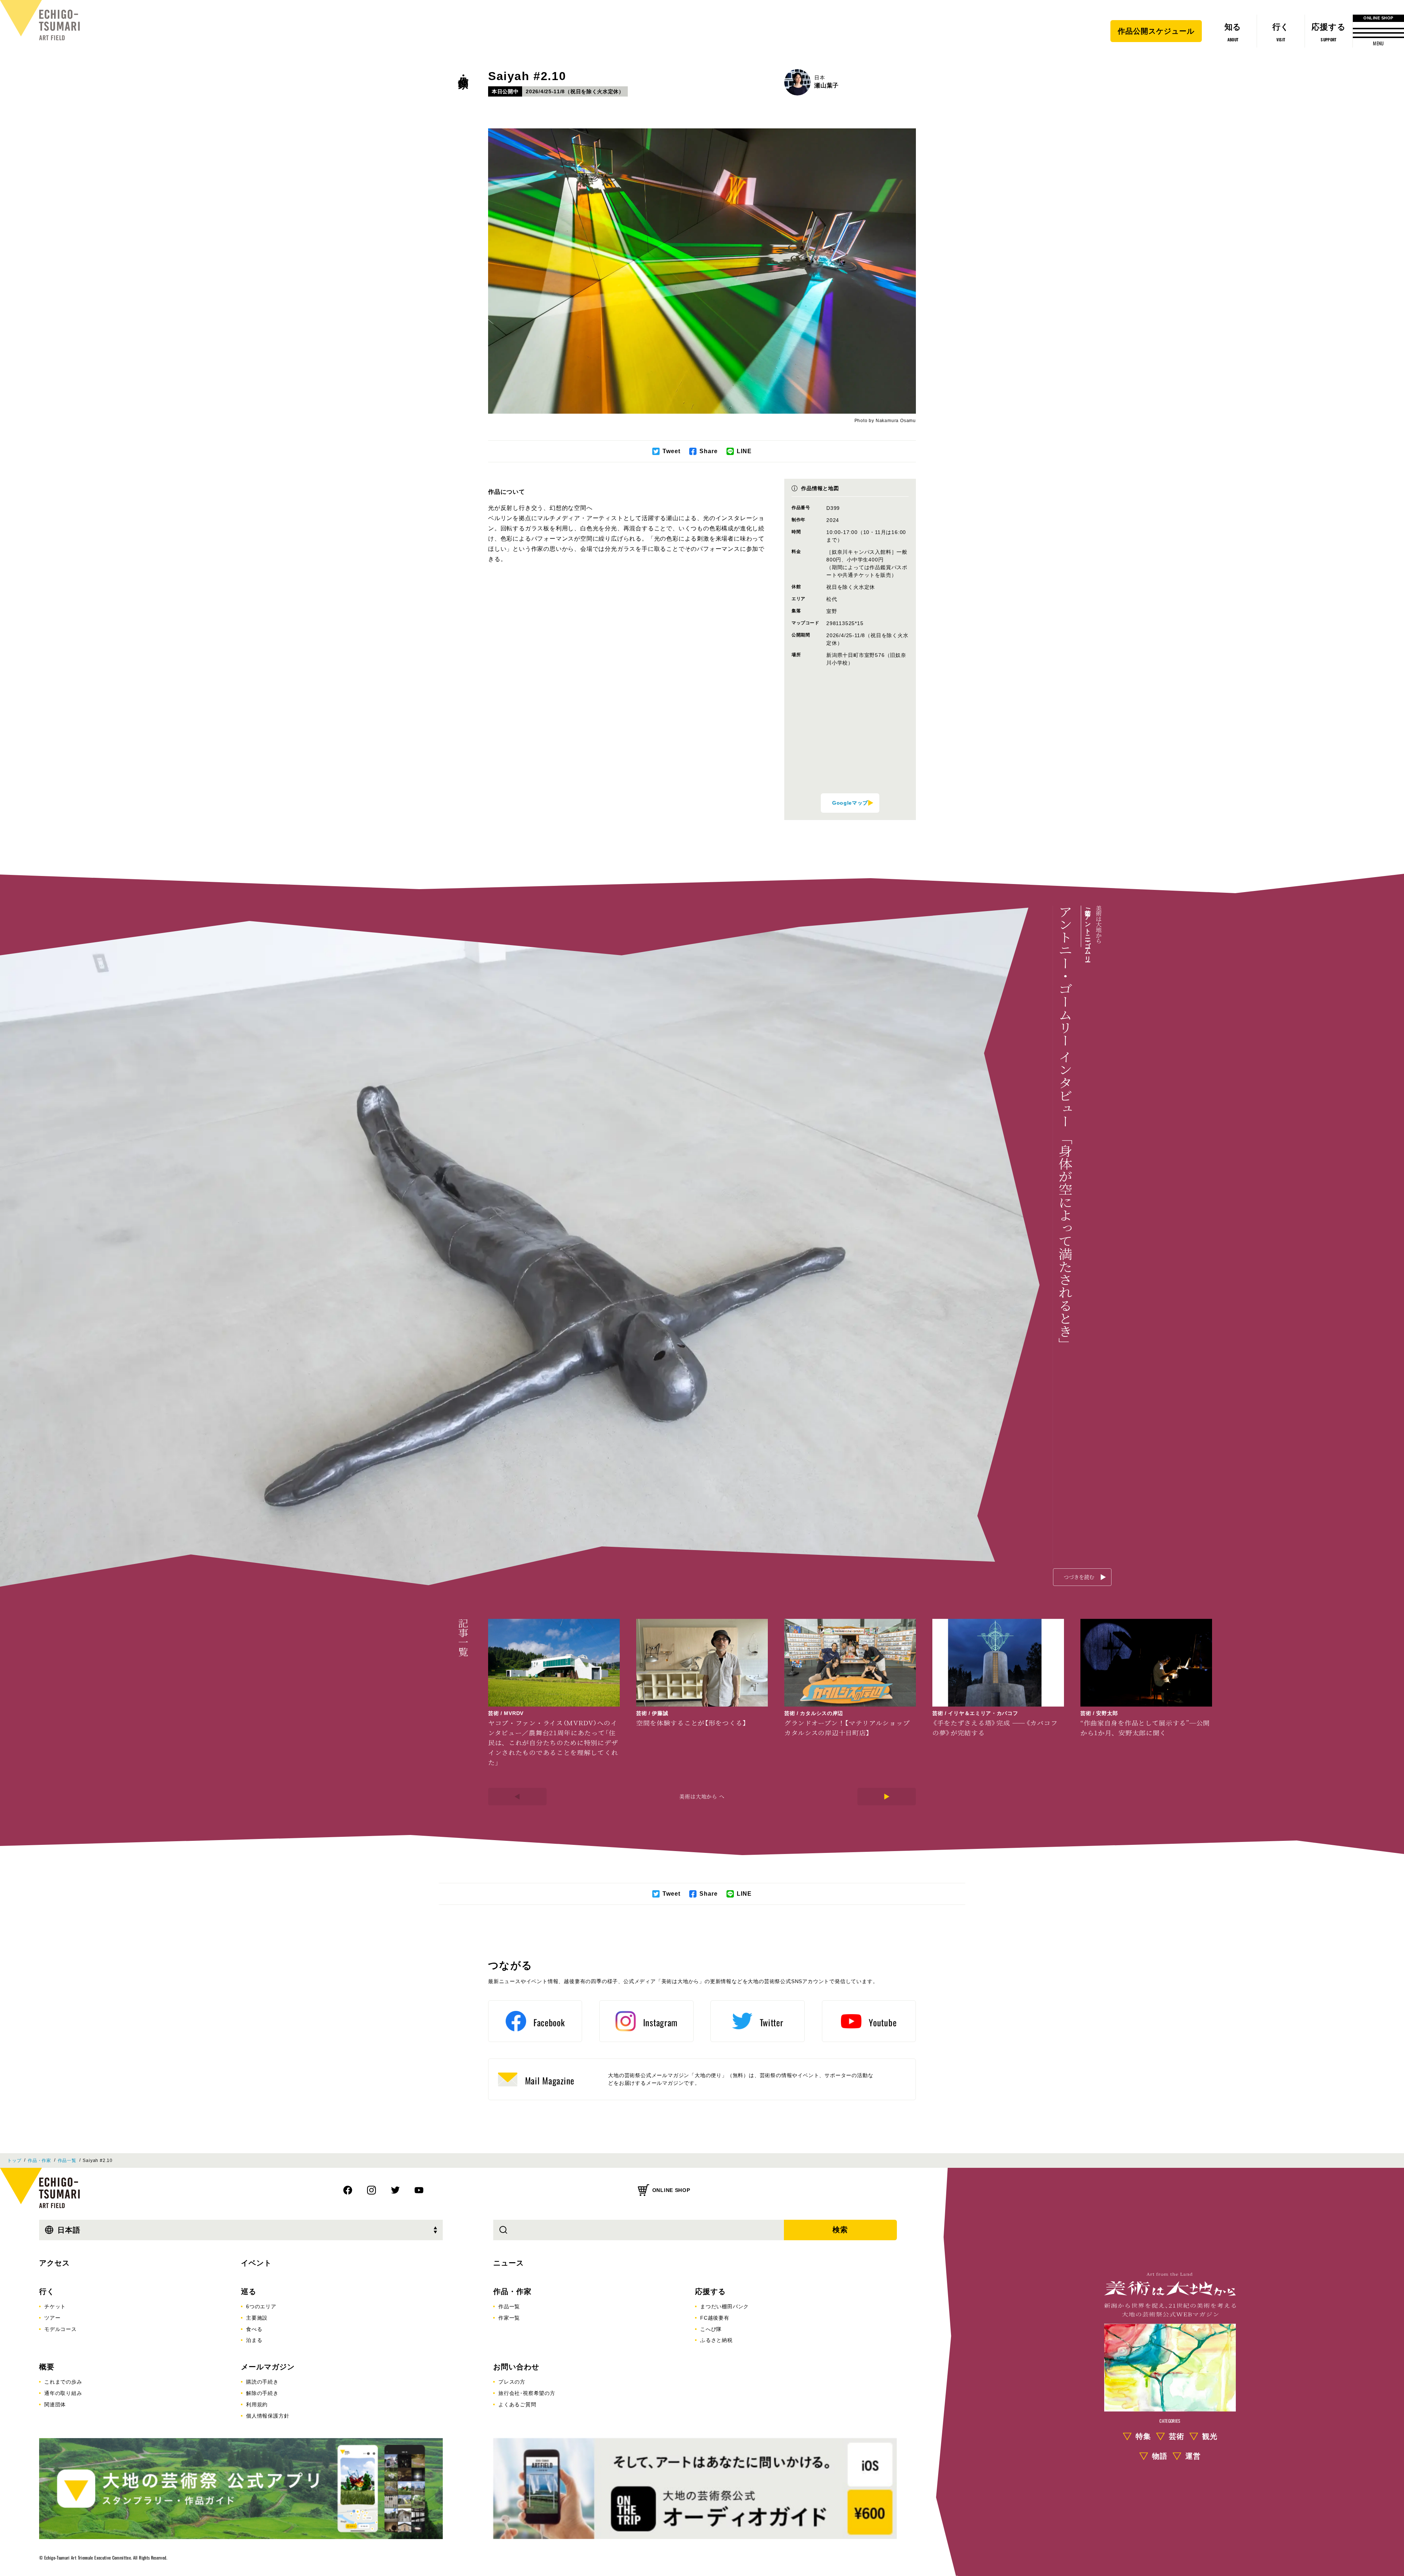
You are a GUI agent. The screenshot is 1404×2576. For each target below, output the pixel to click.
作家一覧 (509, 2318)
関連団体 (55, 2404)
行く (47, 2291)
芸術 (1177, 2436)
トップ (14, 2161)
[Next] (887, 1797)
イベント (256, 2263)
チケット (55, 2306)
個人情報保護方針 (268, 2416)
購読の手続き (262, 2382)
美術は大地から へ (702, 1796)
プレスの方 (512, 2382)
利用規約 (257, 2404)
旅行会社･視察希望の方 (527, 2393)
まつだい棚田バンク (724, 2306)
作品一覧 (67, 2161)
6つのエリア (261, 2306)
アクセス (54, 2263)
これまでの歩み (63, 2382)
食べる (254, 2329)
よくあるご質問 (517, 2404)
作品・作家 (463, 70)
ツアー (52, 2318)
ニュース (509, 2263)
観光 (1210, 2436)
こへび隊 (711, 2329)
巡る (249, 2291)
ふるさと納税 (716, 2340)
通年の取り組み (63, 2393)
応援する (710, 2291)
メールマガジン (268, 2367)
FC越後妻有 (715, 2318)
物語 (1160, 2456)
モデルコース (61, 2329)
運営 (1193, 2456)
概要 (47, 2367)
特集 (1143, 2436)
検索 (840, 2230)
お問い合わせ (516, 2367)
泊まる (254, 2340)
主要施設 (257, 2318)
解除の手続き (262, 2393)
